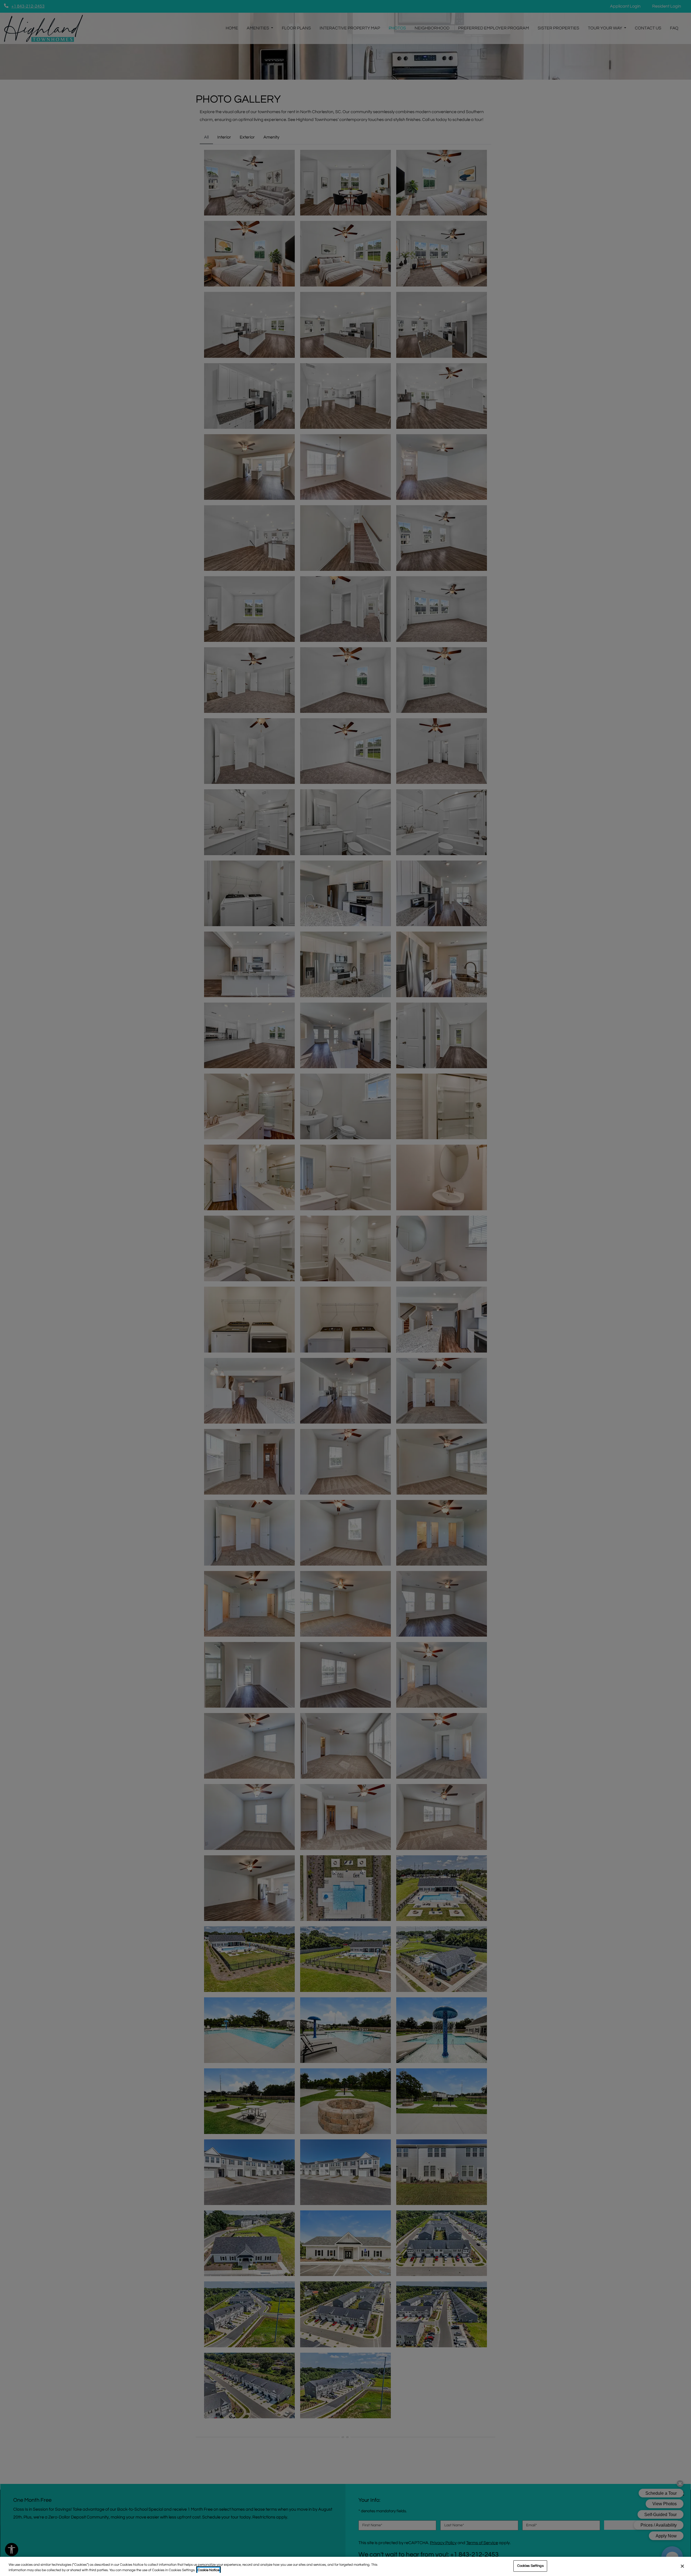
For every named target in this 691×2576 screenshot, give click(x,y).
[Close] (682, 2566)
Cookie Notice (209, 2570)
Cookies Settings (530, 2566)
